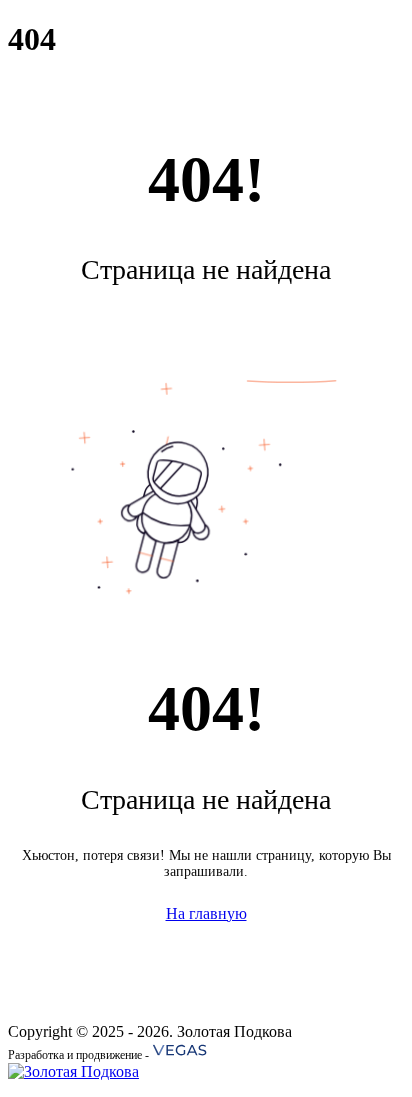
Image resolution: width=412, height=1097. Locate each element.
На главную (206, 913)
